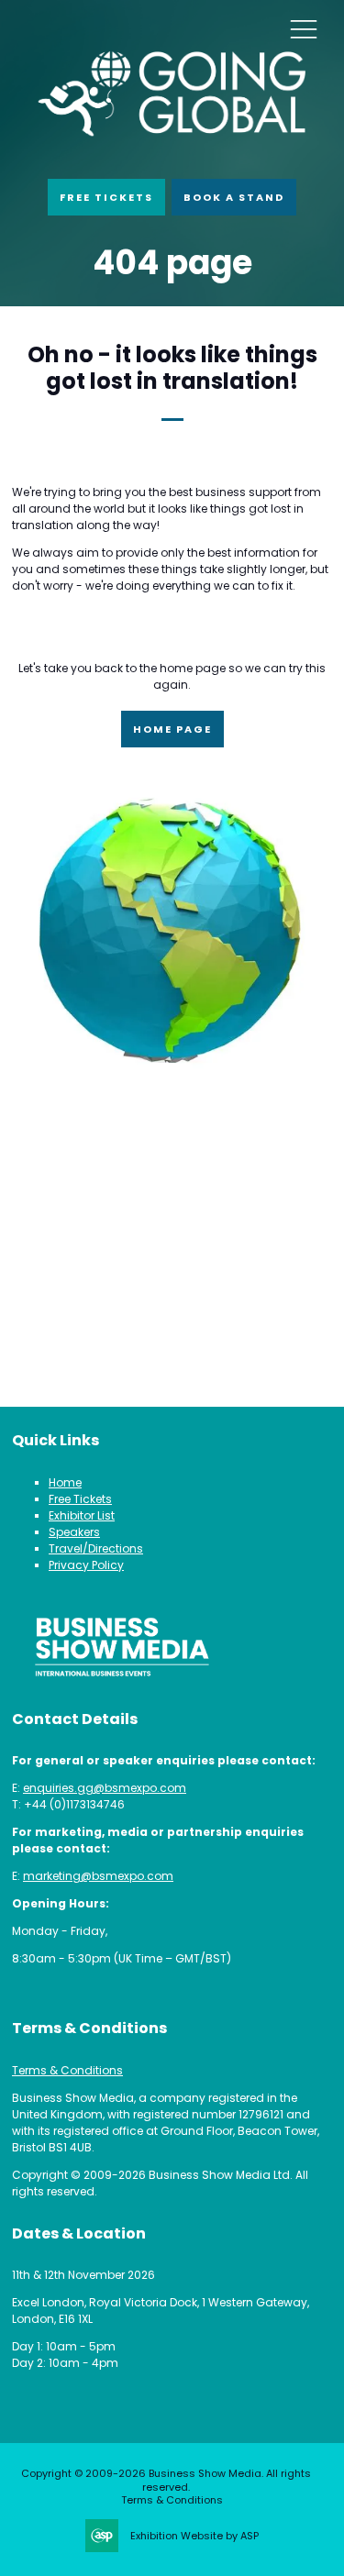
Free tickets (106, 197)
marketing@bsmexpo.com (98, 1876)
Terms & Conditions (67, 2070)
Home (65, 1482)
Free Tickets (80, 1499)
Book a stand (234, 197)
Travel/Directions (96, 1548)
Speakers (74, 1532)
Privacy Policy (86, 1565)
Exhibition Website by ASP (194, 2536)
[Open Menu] (304, 28)
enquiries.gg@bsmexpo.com (105, 1788)
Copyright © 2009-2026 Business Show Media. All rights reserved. (166, 2480)
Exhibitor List (82, 1515)
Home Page (172, 729)
